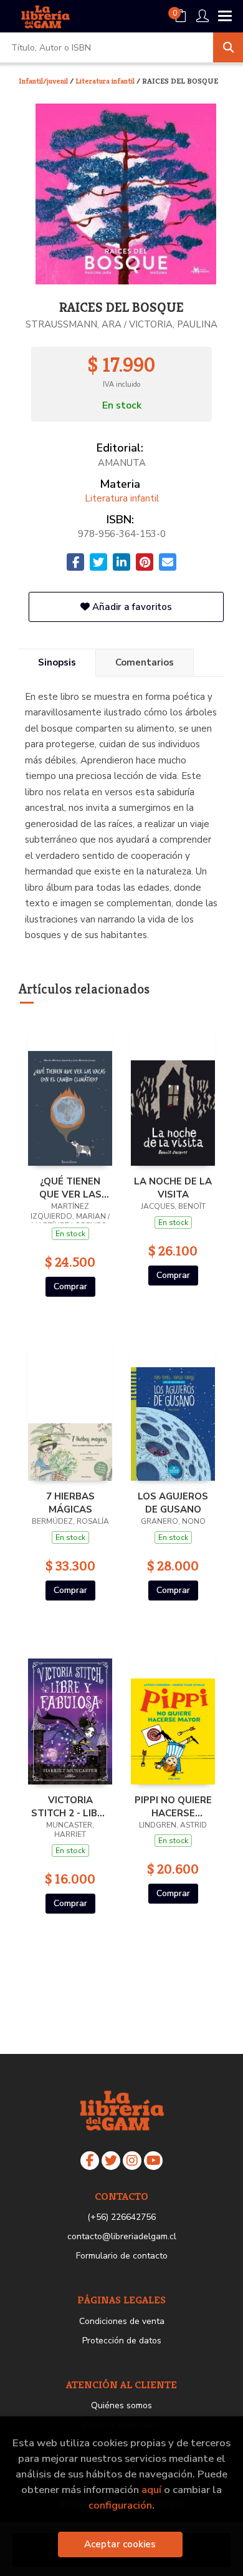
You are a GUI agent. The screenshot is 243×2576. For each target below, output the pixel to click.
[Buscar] (228, 47)
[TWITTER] (111, 2161)
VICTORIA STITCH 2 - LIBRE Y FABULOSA (70, 1806)
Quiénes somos (121, 2405)
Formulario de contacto (122, 2256)
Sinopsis (57, 662)
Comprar (70, 1286)
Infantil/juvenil (44, 81)
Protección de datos (122, 2341)
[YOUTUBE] (153, 2161)
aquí (151, 2490)
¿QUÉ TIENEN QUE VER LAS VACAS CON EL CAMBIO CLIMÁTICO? (70, 1188)
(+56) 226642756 (121, 2217)
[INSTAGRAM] (132, 2161)
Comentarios (145, 662)
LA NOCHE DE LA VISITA (173, 1188)
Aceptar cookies (120, 2544)
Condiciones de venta (122, 2321)
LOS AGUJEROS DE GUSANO (173, 1503)
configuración (120, 2505)
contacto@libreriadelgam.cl (122, 2236)
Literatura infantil (106, 81)
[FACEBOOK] (90, 2161)
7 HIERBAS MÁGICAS (70, 1503)
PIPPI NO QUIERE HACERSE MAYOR (173, 1806)
